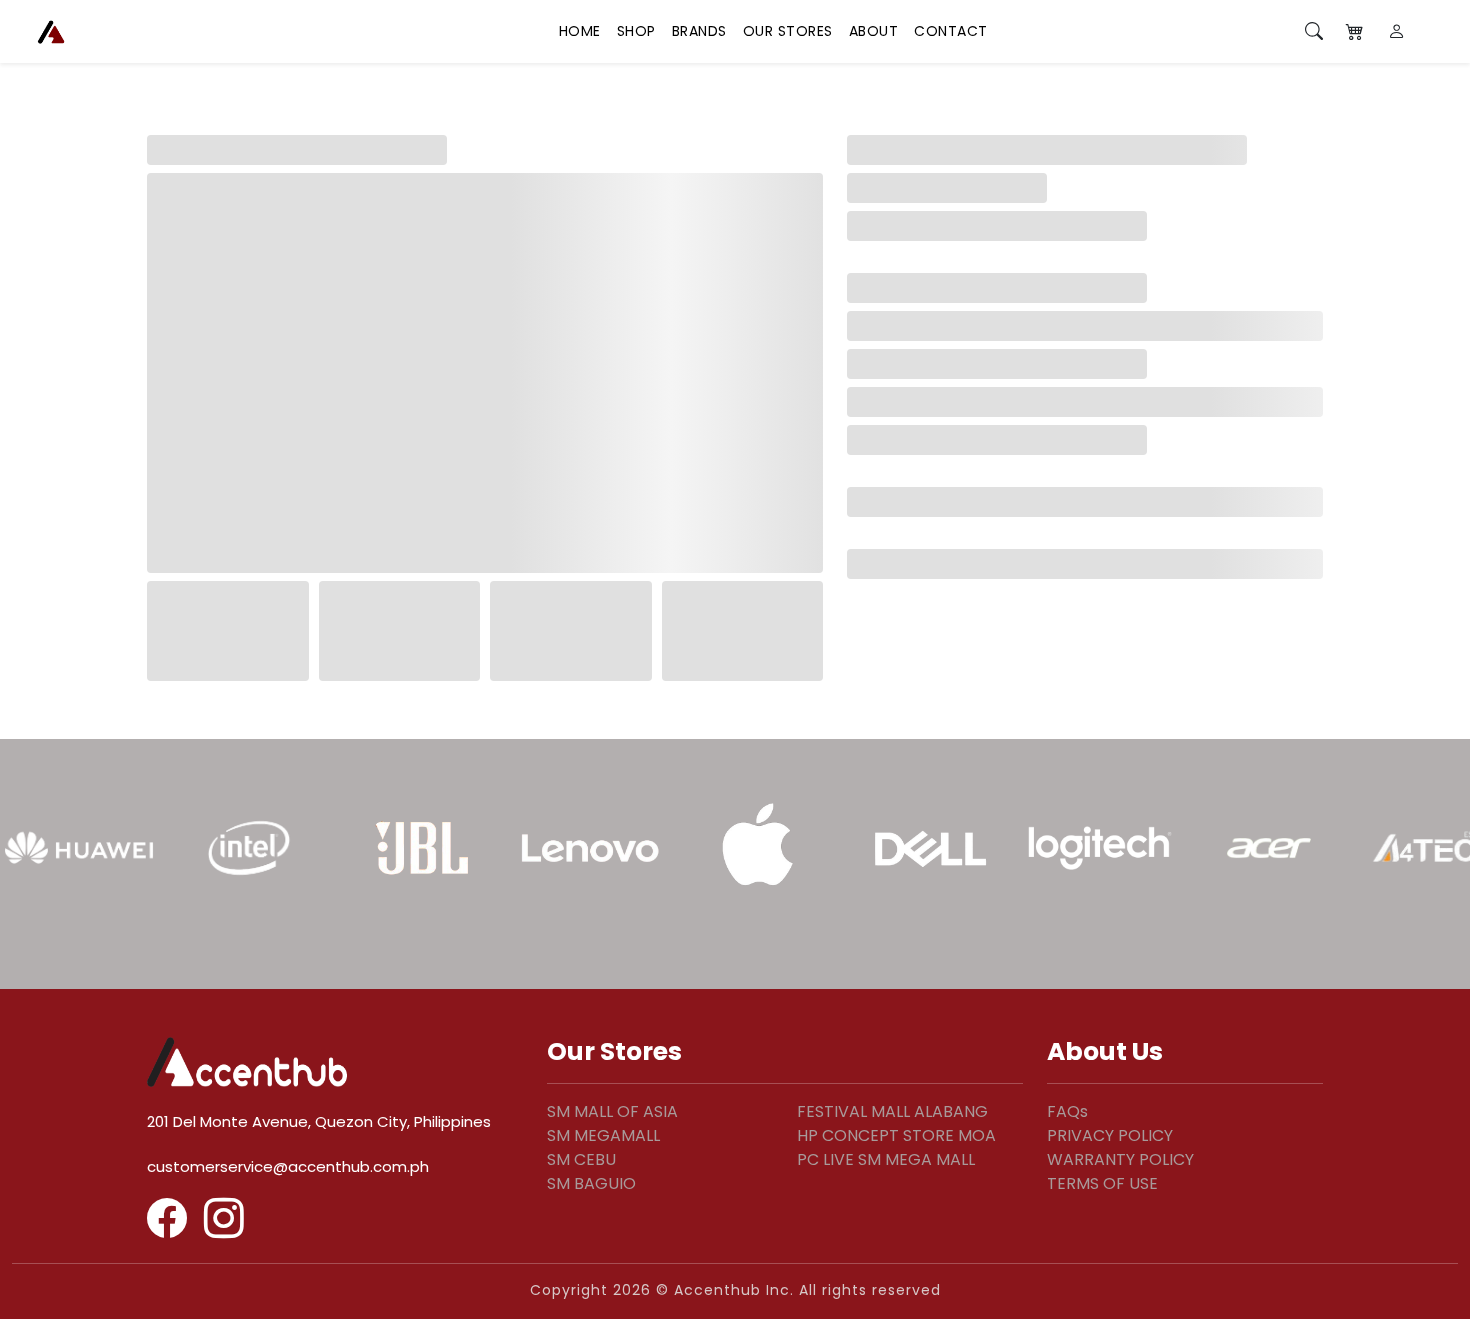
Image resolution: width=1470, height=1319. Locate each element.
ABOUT (874, 31)
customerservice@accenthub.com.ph (288, 1166)
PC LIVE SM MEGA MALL (886, 1159)
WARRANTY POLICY (1120, 1159)
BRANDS (699, 31)
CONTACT (951, 31)
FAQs (1067, 1111)
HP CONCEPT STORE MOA (896, 1135)
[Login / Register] (1397, 31)
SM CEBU (581, 1159)
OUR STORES (788, 31)
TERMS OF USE (1102, 1183)
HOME (580, 31)
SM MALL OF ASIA (612, 1111)
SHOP (636, 31)
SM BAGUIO (591, 1183)
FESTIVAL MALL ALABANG (892, 1111)
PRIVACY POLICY (1110, 1135)
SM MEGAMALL (603, 1135)
